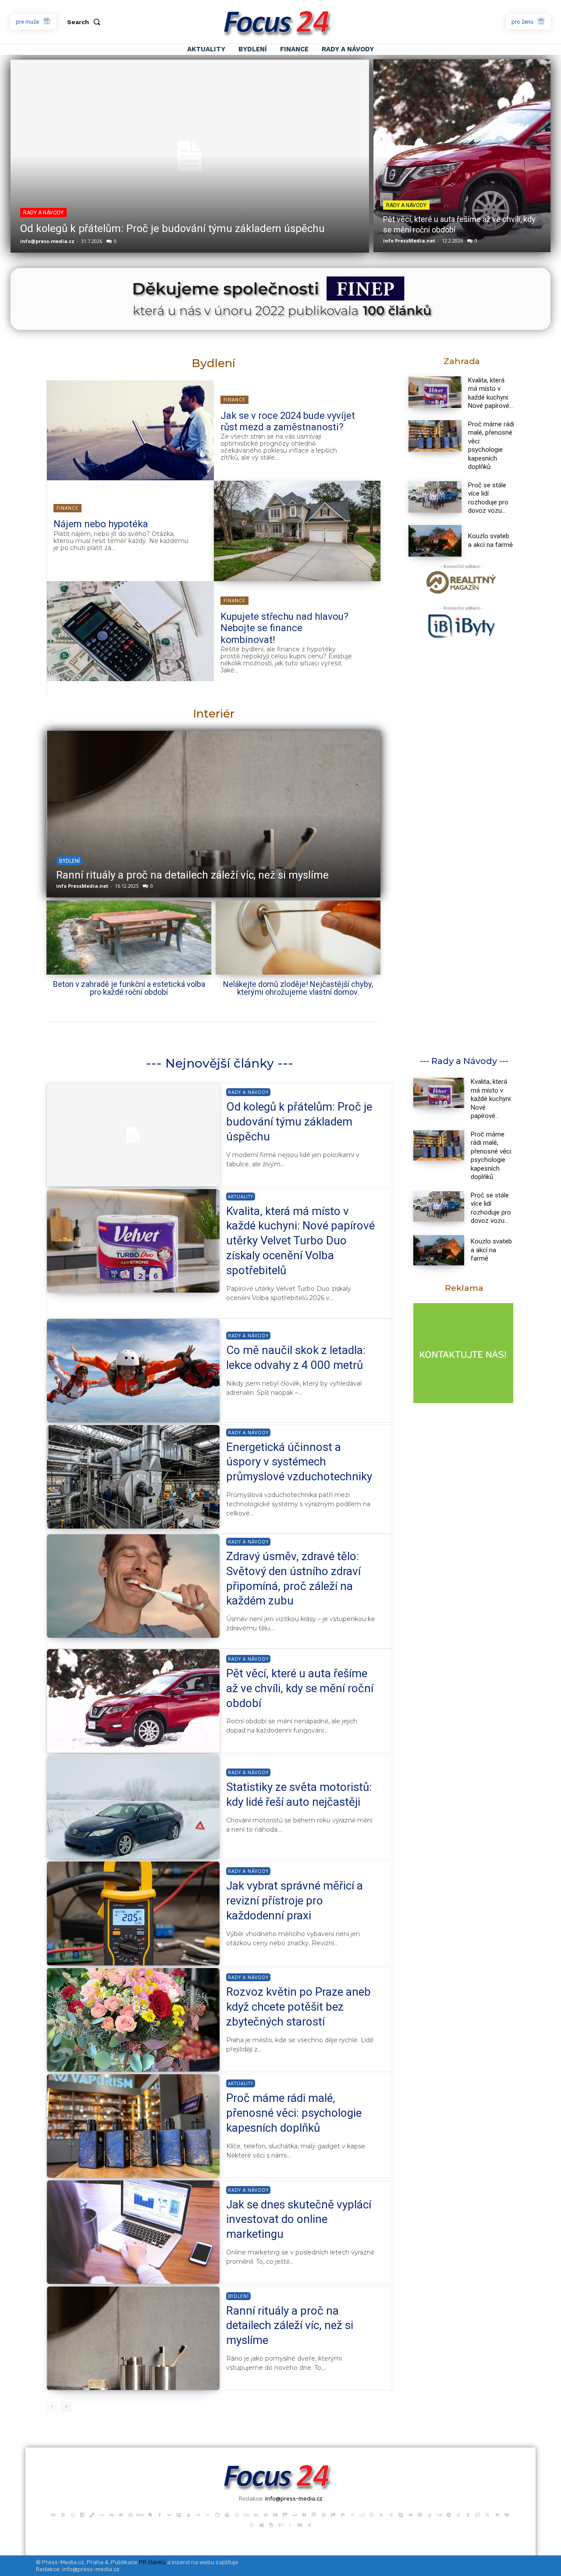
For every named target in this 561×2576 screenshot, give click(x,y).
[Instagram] (237, 2514)
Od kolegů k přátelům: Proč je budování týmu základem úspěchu (172, 229)
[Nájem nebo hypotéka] (297, 531)
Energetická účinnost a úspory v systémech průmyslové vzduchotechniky (299, 1462)
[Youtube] (300, 2524)
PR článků (152, 2562)
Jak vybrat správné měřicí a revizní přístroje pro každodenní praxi (295, 1901)
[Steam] (439, 2514)
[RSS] (381, 2514)
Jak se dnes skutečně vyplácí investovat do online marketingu (299, 2219)
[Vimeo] (497, 2514)
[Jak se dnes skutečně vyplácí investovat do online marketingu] (133, 2232)
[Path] (323, 2514)
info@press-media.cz (47, 241)
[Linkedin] (256, 2514)
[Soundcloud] (410, 2514)
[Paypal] (343, 2514)
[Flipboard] (179, 2514)
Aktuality (241, 1197)
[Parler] (314, 2514)
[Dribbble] (131, 2514)
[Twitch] (478, 2514)
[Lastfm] (246, 2514)
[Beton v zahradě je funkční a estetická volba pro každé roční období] (129, 938)
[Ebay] (140, 2514)
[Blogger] (63, 2514)
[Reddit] (362, 2514)
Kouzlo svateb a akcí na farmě (490, 540)
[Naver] (304, 2514)
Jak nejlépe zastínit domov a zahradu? (147, 875)
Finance (234, 400)
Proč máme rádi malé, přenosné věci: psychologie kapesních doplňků (491, 446)
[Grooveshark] (227, 2514)
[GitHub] (217, 2514)
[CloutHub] (73, 2514)
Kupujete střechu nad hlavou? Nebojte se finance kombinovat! (284, 628)
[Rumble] (372, 2514)
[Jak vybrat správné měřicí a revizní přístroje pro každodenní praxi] (133, 1913)
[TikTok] (458, 2514)
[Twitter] (487, 2514)
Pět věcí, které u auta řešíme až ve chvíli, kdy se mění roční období (300, 1688)
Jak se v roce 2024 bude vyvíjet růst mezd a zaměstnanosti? (288, 421)
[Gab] (198, 2514)
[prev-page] (52, 2407)
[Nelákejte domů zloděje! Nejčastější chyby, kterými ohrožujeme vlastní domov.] (298, 938)
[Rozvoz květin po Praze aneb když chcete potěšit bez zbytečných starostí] (133, 2020)
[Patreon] (333, 2514)
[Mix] (285, 2514)
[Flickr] (169, 2514)
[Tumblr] (468, 2514)
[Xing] (309, 2524)
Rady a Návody (43, 213)
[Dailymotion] (82, 2514)
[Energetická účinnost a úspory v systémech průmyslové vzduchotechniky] (133, 1477)
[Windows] (261, 2524)
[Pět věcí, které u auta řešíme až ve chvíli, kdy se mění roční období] (462, 156)
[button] (85, 22)
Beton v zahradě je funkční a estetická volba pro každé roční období (129, 988)
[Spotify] (420, 2514)
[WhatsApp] (252, 2524)
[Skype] (401, 2514)
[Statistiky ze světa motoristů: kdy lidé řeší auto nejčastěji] (133, 1807)
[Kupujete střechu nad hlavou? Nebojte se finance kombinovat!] (130, 631)
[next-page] (66, 2407)
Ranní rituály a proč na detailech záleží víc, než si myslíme (290, 2326)
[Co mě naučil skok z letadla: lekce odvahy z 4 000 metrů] (133, 1371)
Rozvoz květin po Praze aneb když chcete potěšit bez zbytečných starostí (298, 2007)
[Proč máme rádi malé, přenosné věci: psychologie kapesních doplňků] (435, 436)
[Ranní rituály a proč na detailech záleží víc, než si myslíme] (133, 2338)
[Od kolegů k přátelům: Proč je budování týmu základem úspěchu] (190, 156)
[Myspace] (295, 2514)
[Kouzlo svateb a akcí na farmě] (435, 541)
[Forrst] (188, 2514)
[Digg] (111, 2514)
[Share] (391, 2514)
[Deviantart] (102, 2514)
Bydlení (69, 861)
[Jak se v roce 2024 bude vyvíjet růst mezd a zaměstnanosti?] (130, 430)
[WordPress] (271, 2524)
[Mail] (266, 2514)
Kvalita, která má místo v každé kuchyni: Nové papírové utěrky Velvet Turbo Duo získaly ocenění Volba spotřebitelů (300, 1241)
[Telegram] (449, 2514)
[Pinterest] (352, 2514)
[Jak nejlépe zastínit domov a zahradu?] (213, 814)
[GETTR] (208, 2514)
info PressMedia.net (409, 241)
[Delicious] (92, 2514)
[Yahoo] (280, 2524)
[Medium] (275, 2514)
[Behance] (53, 2514)
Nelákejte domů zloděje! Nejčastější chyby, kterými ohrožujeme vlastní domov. (298, 988)
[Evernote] (150, 2514)
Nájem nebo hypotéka (101, 524)
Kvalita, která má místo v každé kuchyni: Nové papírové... (491, 1099)
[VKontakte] (507, 2514)
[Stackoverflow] (430, 2514)
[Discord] (121, 2514)
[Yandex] (290, 2524)
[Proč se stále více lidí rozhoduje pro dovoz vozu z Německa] (435, 497)
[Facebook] (160, 2514)
